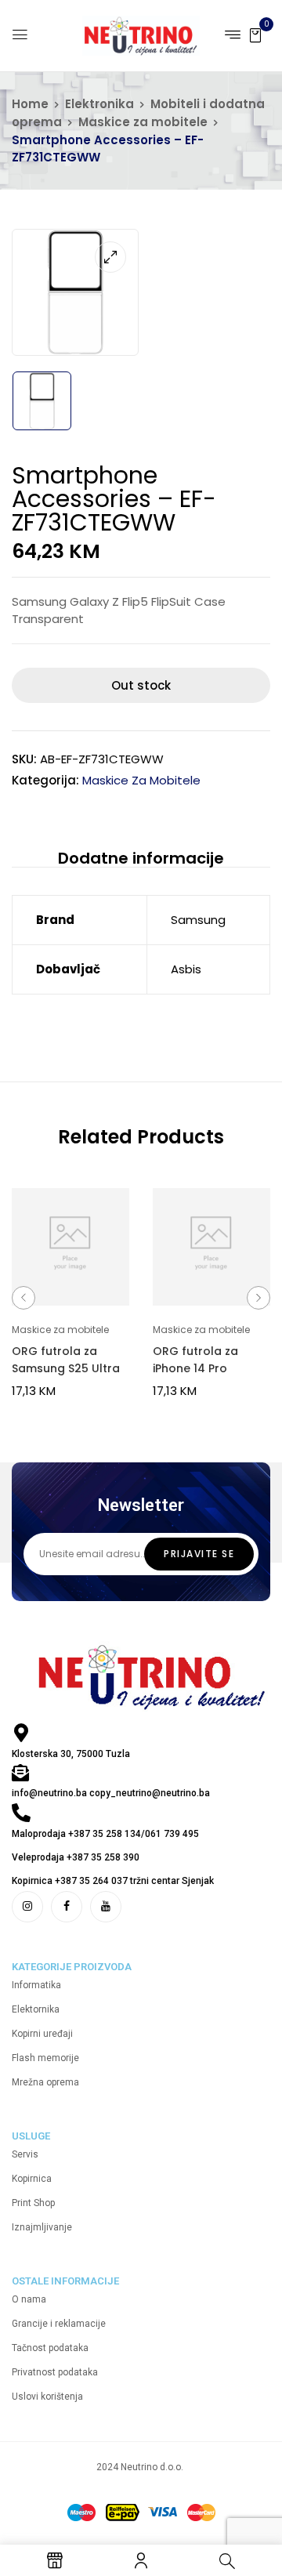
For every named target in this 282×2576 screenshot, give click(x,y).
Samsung (198, 920)
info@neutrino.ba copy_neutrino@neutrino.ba (111, 1793)
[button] (255, 34)
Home (30, 104)
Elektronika (99, 104)
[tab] (141, 859)
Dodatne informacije (141, 858)
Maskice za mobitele (143, 122)
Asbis (186, 969)
